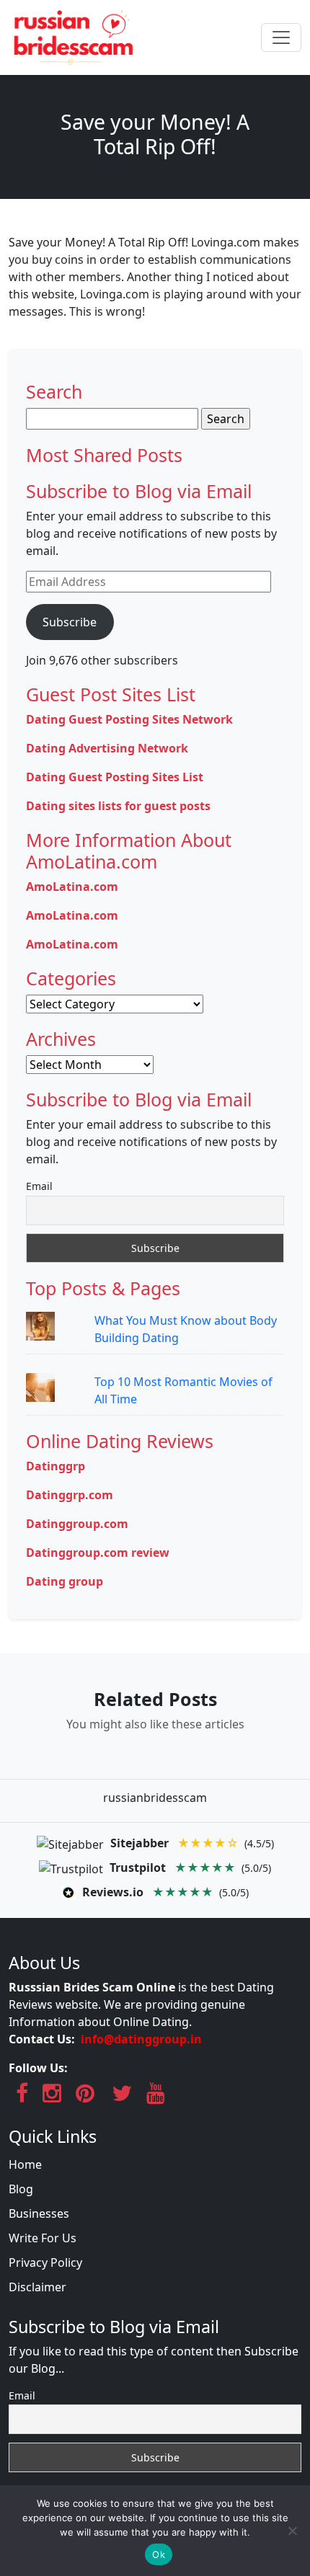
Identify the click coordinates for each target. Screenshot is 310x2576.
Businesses (39, 2213)
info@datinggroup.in (141, 2039)
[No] (292, 2531)
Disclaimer (37, 2287)
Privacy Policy (45, 2262)
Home (25, 2164)
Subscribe (70, 622)
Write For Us (43, 2238)
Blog (21, 2189)
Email (39, 1186)
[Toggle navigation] (281, 37)
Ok (159, 2554)
